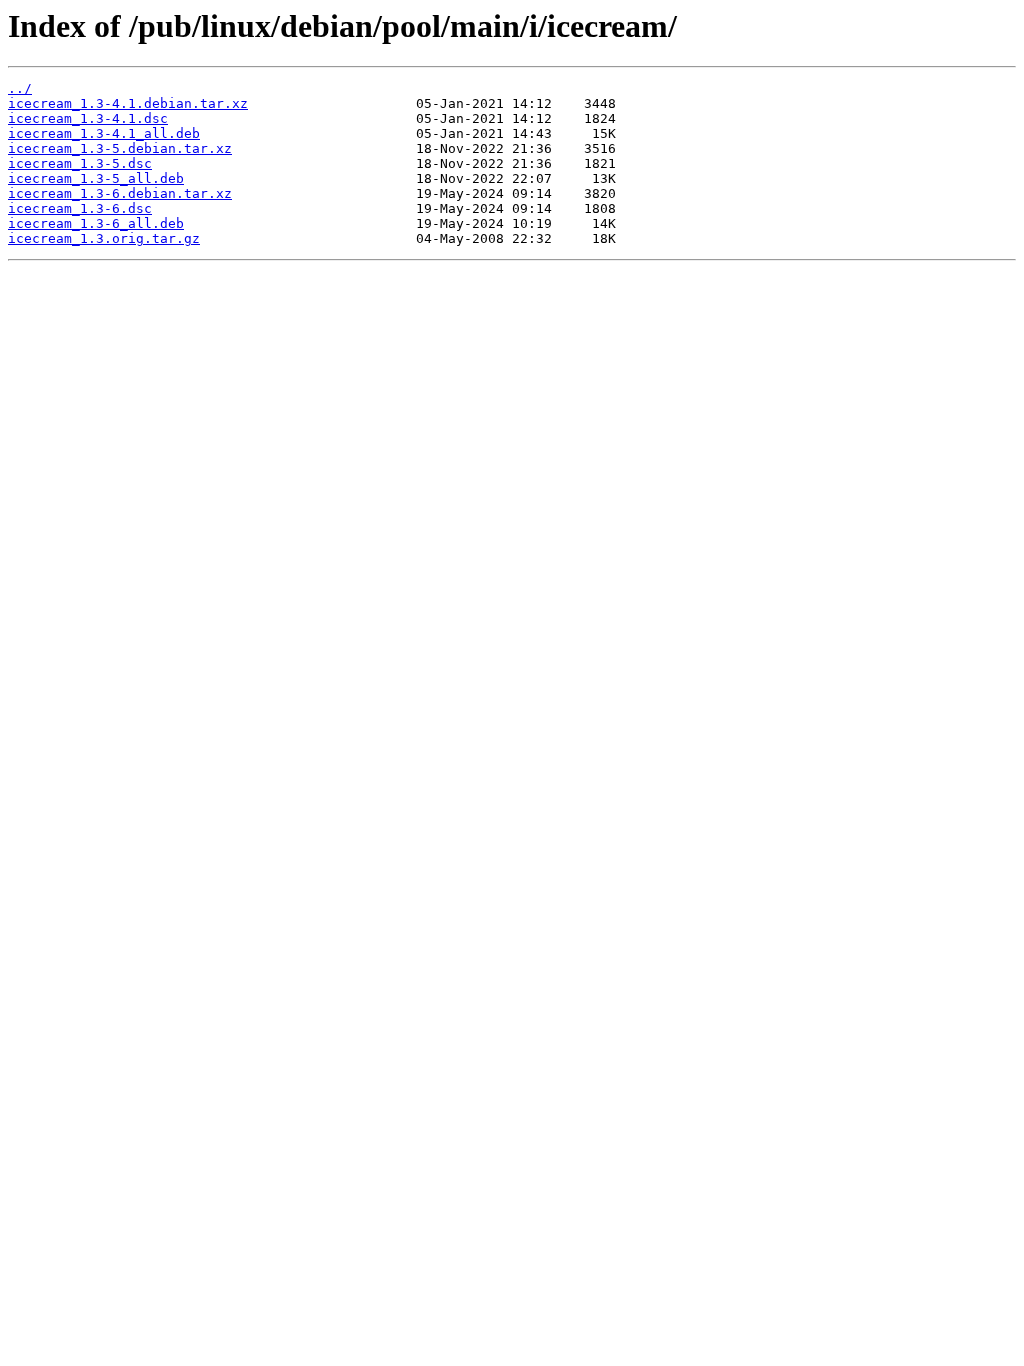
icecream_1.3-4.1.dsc (88, 118)
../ (20, 88)
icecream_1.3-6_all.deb (96, 223)
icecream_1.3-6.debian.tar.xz (120, 193)
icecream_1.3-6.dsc (80, 208)
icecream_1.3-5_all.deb (96, 178)
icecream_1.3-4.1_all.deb (104, 133)
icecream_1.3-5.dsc (80, 163)
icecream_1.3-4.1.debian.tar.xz (128, 103)
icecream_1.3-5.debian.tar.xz (120, 148)
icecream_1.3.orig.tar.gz (104, 238)
